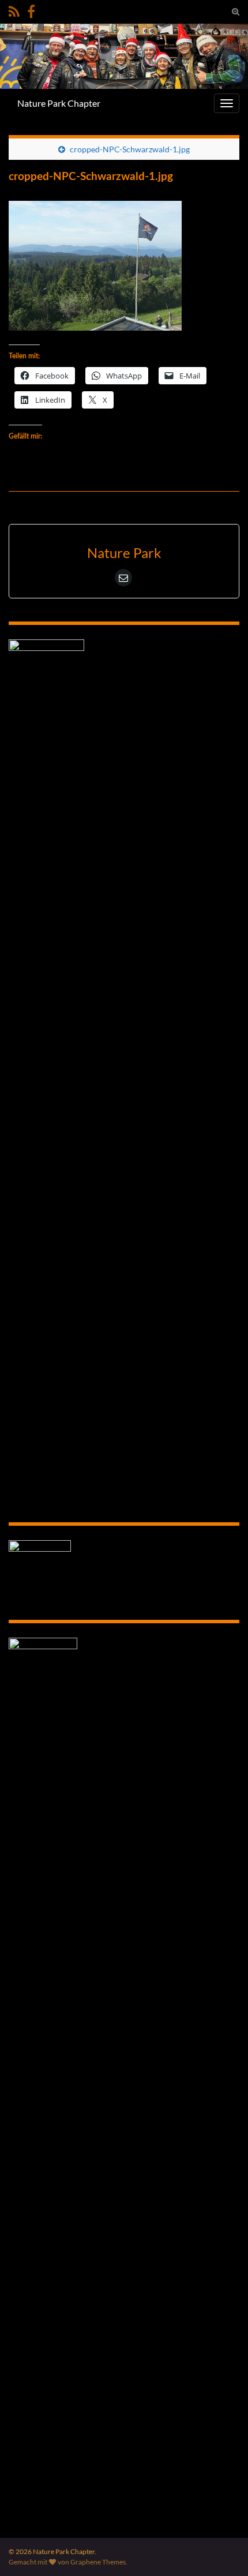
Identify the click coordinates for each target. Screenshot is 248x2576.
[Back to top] (222, 2550)
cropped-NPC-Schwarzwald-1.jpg (130, 149)
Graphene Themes (98, 2562)
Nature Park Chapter (59, 103)
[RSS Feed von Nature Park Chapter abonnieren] (14, 10)
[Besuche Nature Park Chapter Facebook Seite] (31, 10)
